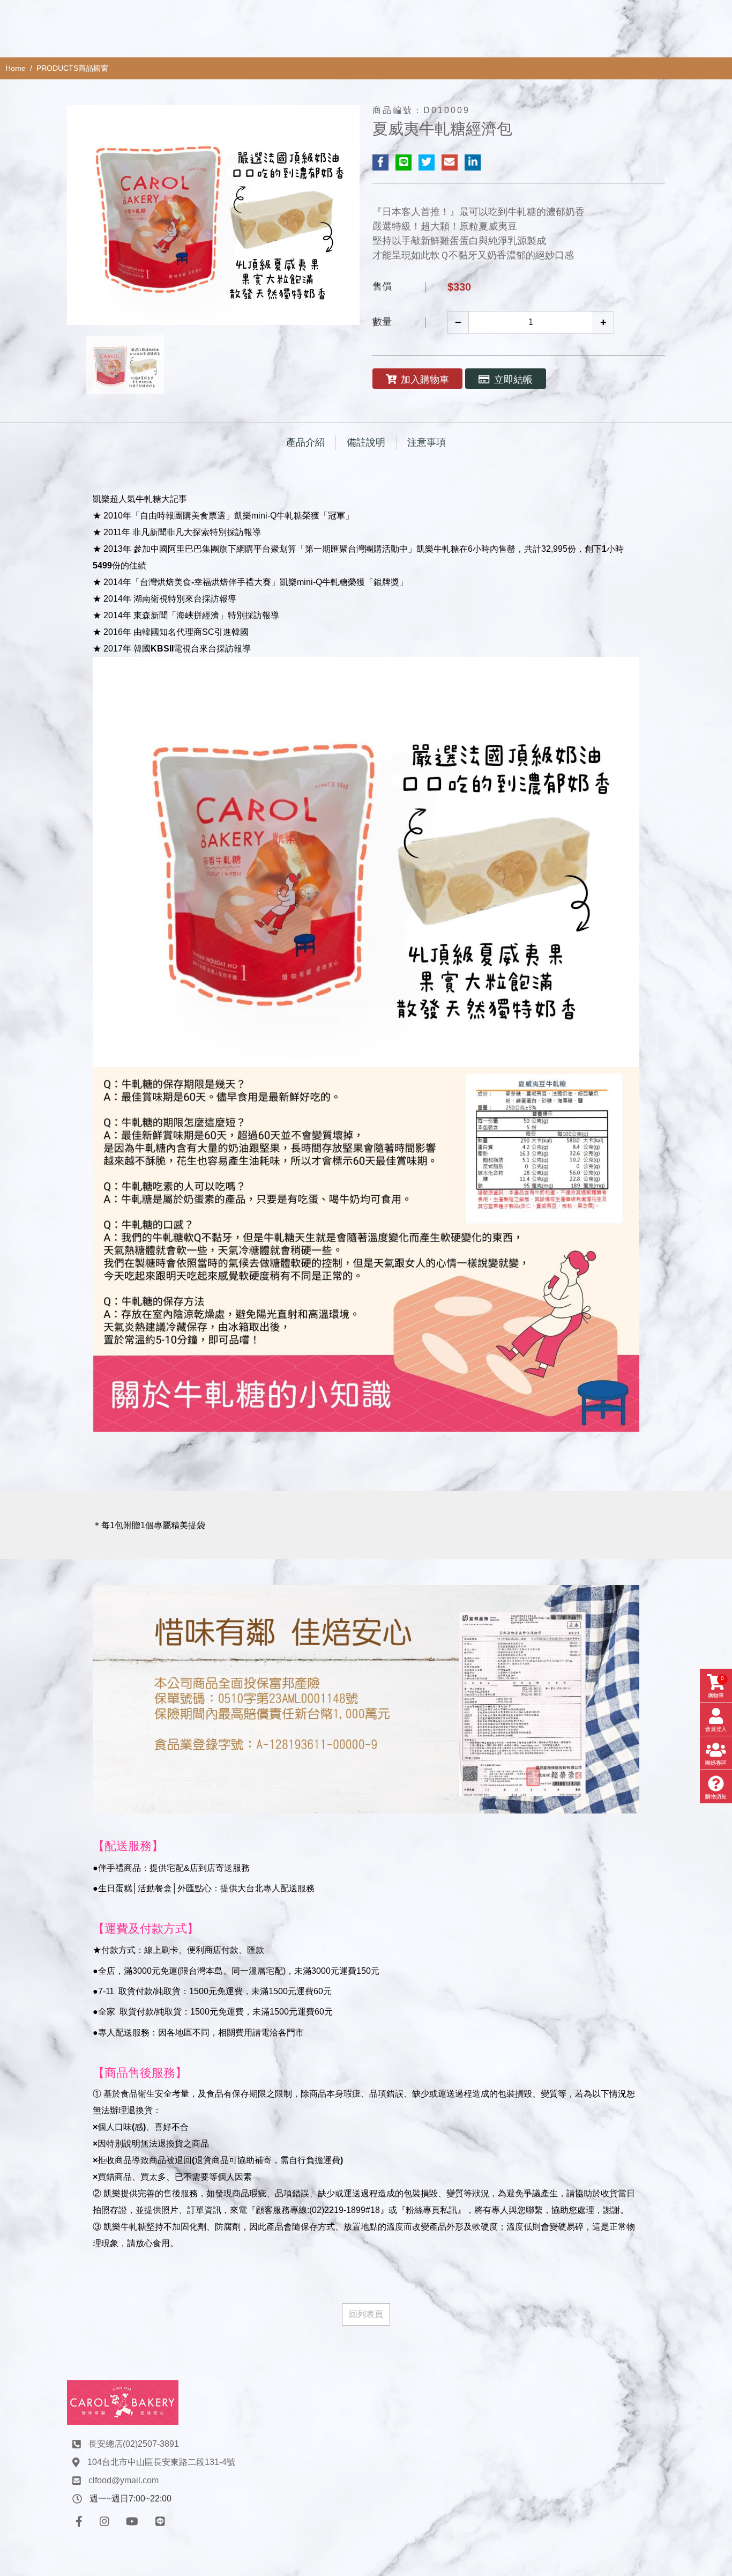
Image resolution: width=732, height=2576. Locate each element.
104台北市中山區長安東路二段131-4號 (161, 2462)
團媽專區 (716, 1763)
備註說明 (366, 442)
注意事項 (427, 442)
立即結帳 (513, 380)
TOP (704, 2227)
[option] (213, 215)
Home (16, 68)
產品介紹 (305, 442)
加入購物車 (425, 380)
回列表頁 (366, 2314)
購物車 (716, 1687)
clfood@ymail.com (124, 2480)
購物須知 (716, 1797)
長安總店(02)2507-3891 (134, 2444)
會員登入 (716, 1729)
